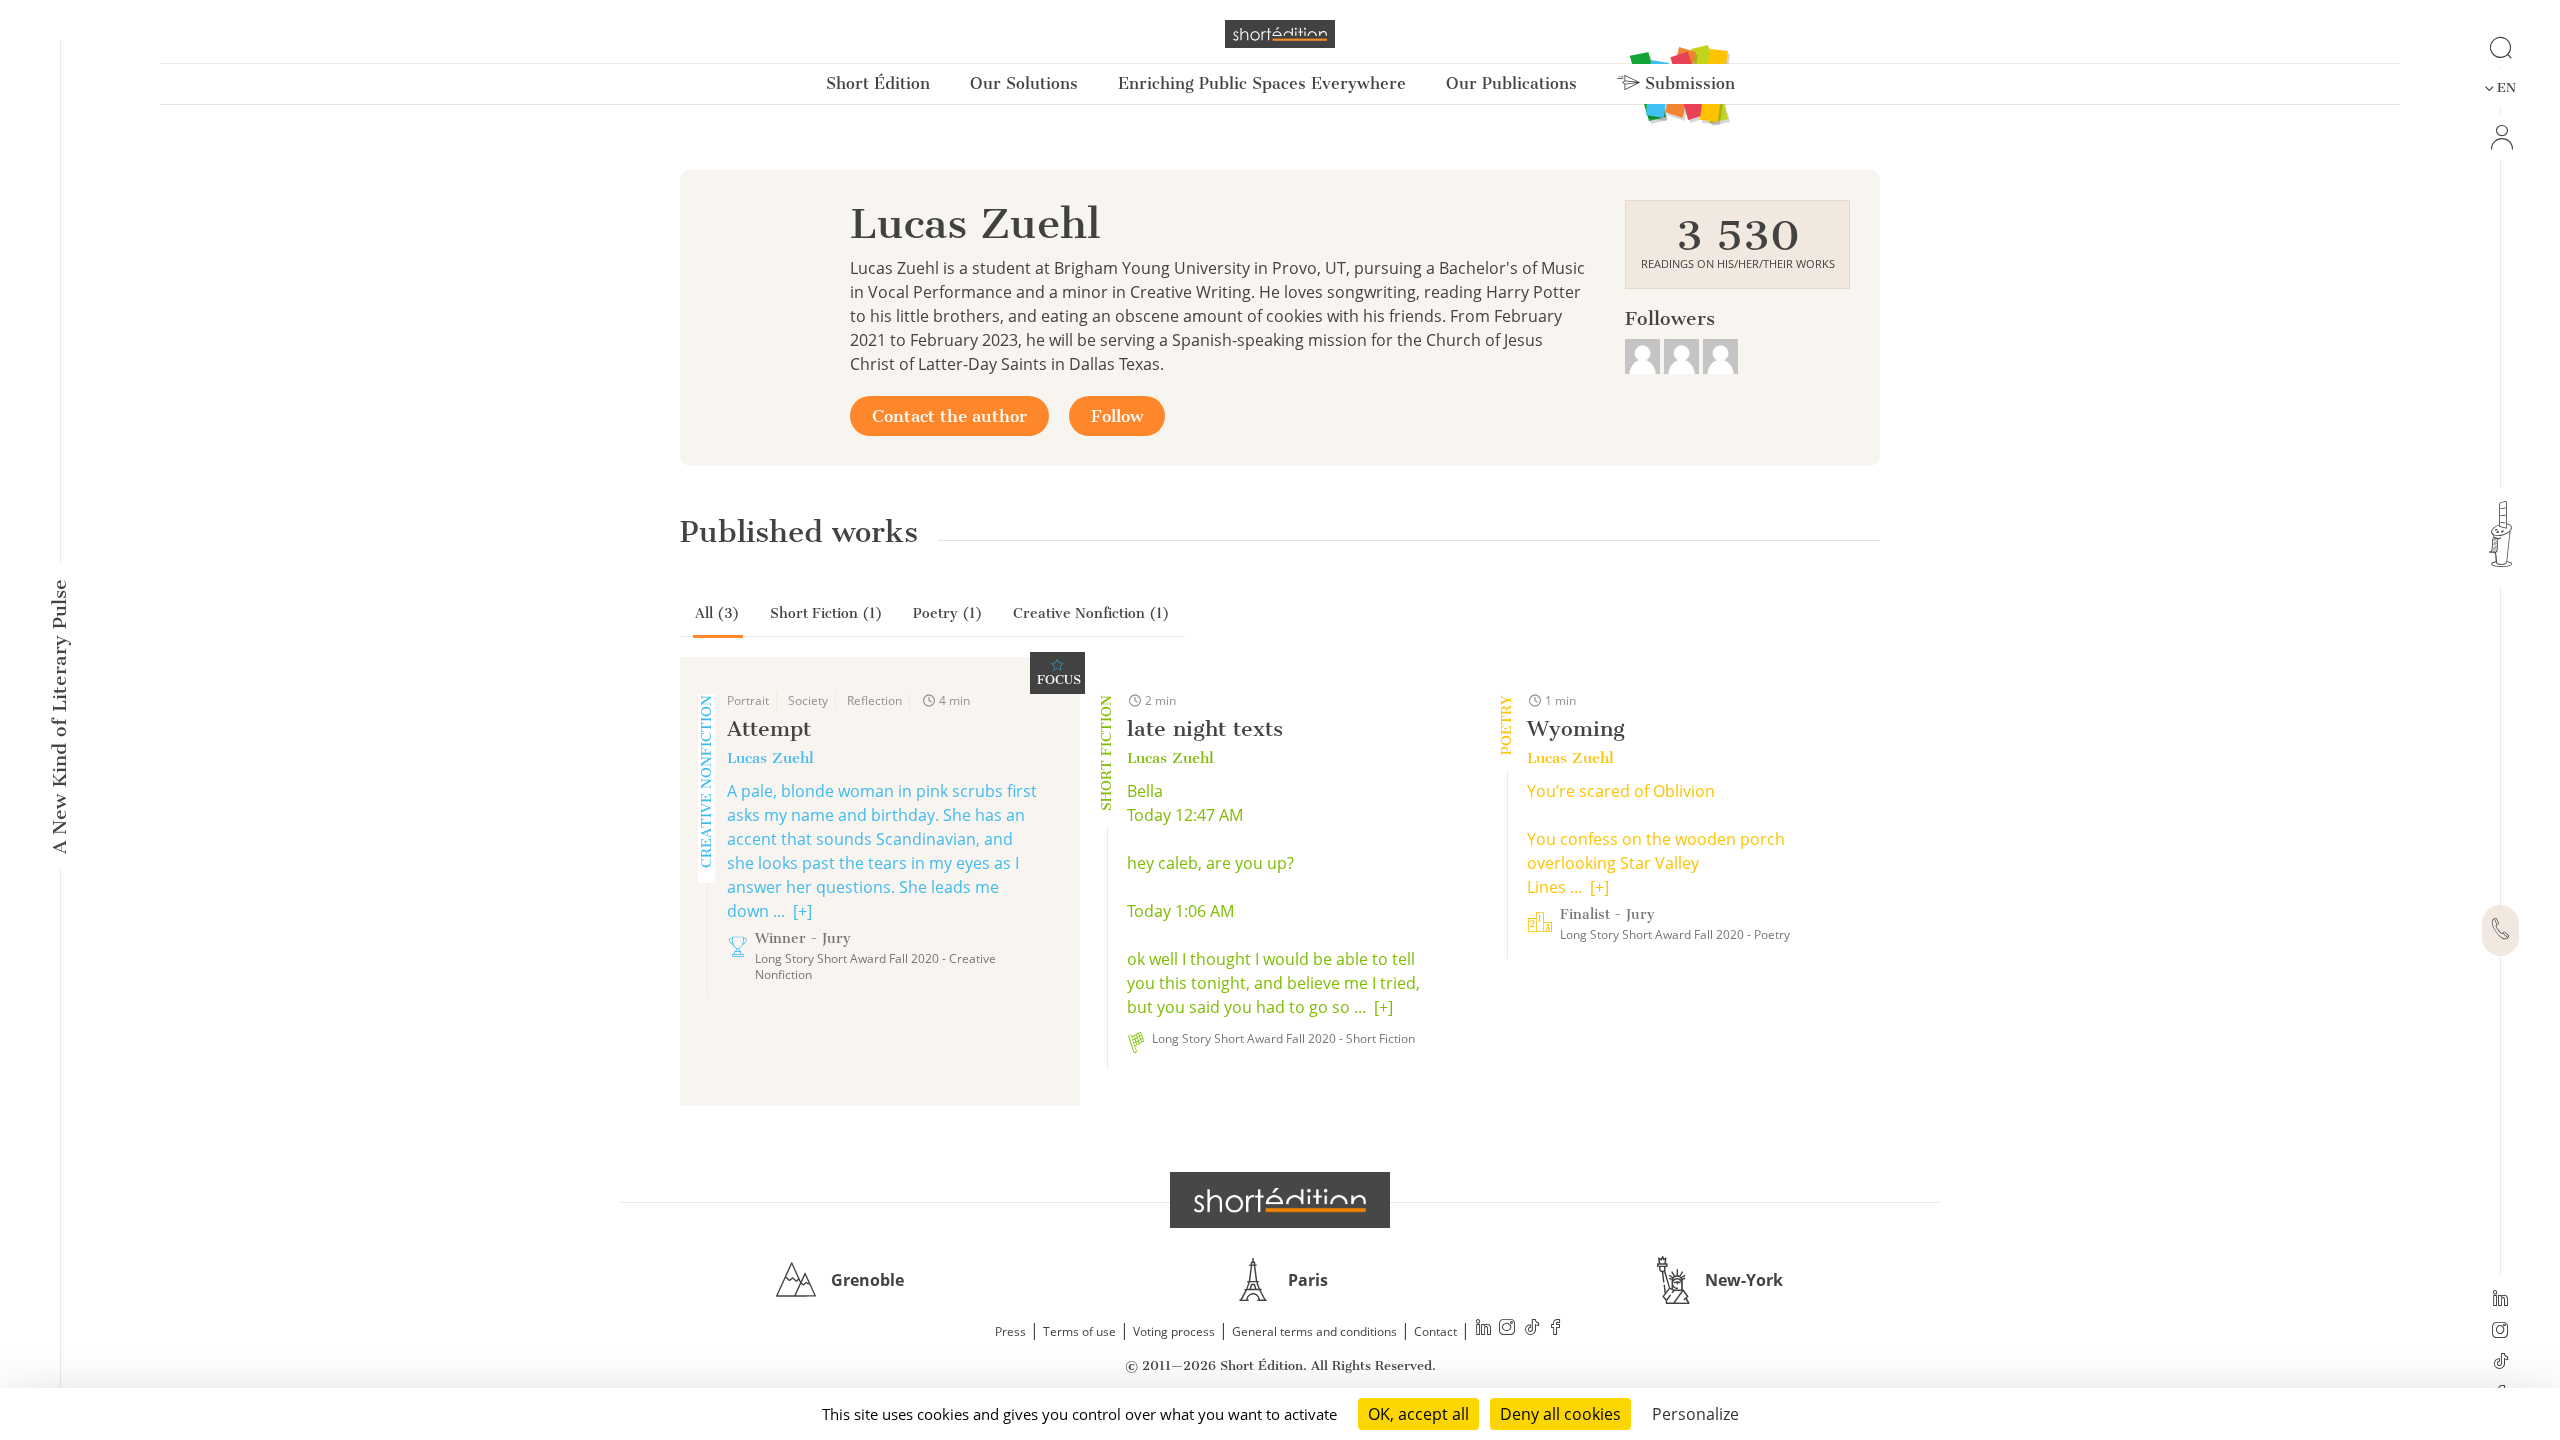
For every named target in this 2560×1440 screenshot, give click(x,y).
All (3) (717, 613)
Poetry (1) (948, 613)
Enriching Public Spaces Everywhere (1262, 83)
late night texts (1205, 728)
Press (1010, 1331)
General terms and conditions (1314, 1331)
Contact (1435, 1331)
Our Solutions (1024, 83)
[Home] (1280, 34)
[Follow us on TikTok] (2500, 1363)
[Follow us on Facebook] (1556, 1329)
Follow (1117, 416)
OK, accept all (1418, 1414)
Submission (1687, 83)
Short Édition (878, 83)
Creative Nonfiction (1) (1091, 613)
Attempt (769, 728)
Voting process (1174, 1331)
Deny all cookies (1560, 1414)
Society (808, 700)
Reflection (874, 700)
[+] (802, 911)
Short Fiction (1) (826, 613)
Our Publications (1511, 83)
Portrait (748, 700)
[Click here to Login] (2500, 137)
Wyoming (1576, 728)
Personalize (1695, 1414)
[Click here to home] (1280, 1200)
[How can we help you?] (2500, 931)
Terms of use (1079, 1331)
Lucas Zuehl (770, 758)
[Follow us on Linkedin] (2500, 1300)
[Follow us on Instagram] (2500, 1332)
